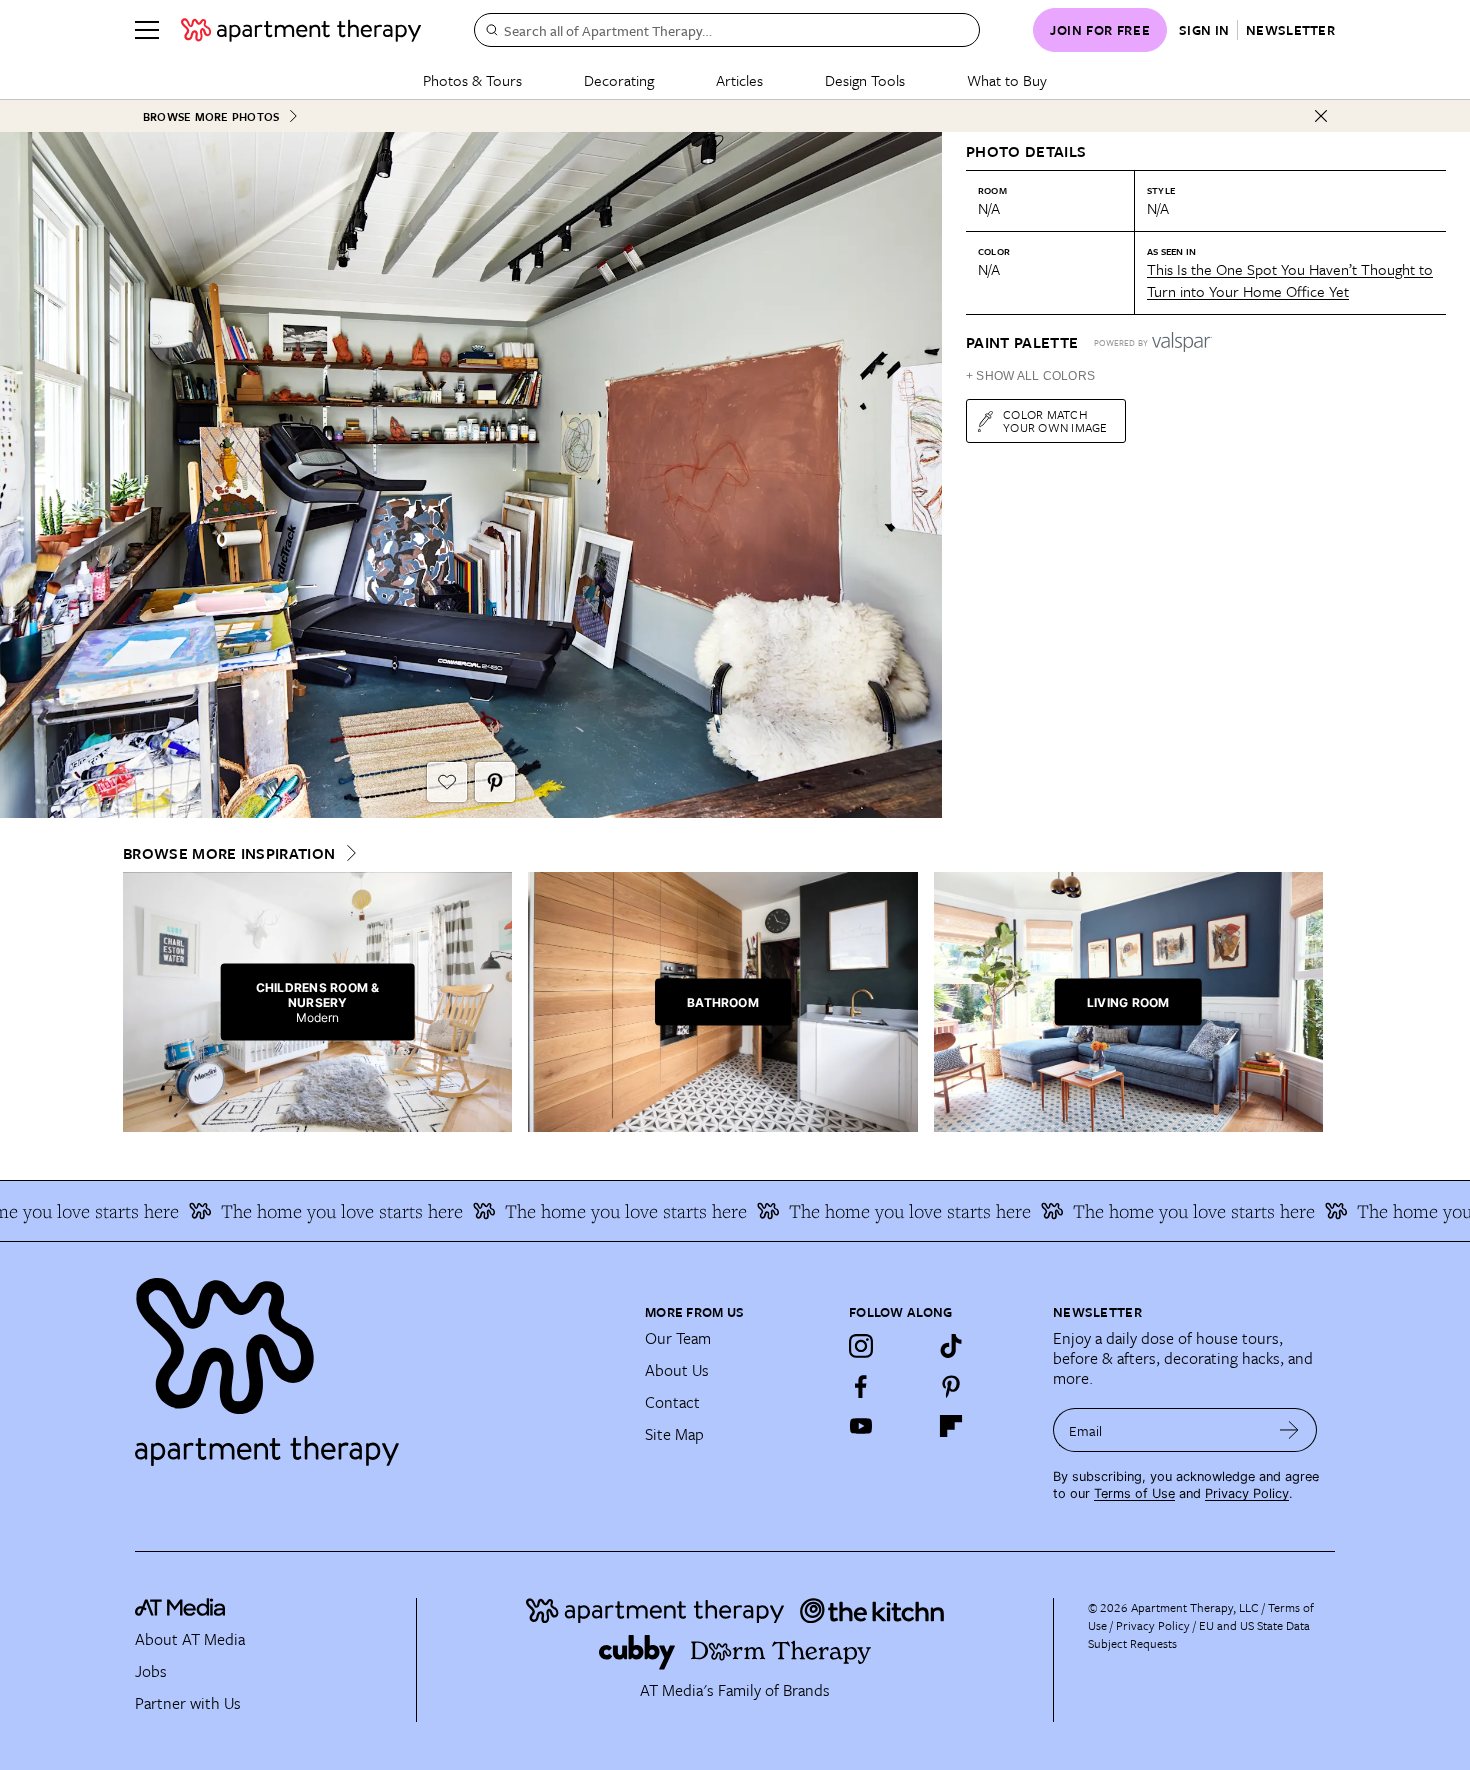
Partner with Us (188, 1703)
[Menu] (147, 30)
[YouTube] (861, 1426)
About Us (677, 1370)
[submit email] (1289, 1430)
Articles (739, 80)
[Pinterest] (951, 1386)
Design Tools (865, 80)
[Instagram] (861, 1346)
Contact (672, 1402)
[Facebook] (861, 1386)
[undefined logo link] (301, 30)
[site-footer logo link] (180, 1610)
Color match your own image (1055, 420)
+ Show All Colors (1030, 376)
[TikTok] (951, 1346)
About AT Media (190, 1639)
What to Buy (1007, 80)
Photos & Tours (472, 80)
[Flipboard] (951, 1426)
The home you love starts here (305, 1211)
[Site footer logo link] (378, 1363)
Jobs (151, 1671)
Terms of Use (1134, 1493)
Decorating (619, 80)
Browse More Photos (211, 116)
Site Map (674, 1434)
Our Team (678, 1338)
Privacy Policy (1247, 1493)
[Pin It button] (495, 782)
